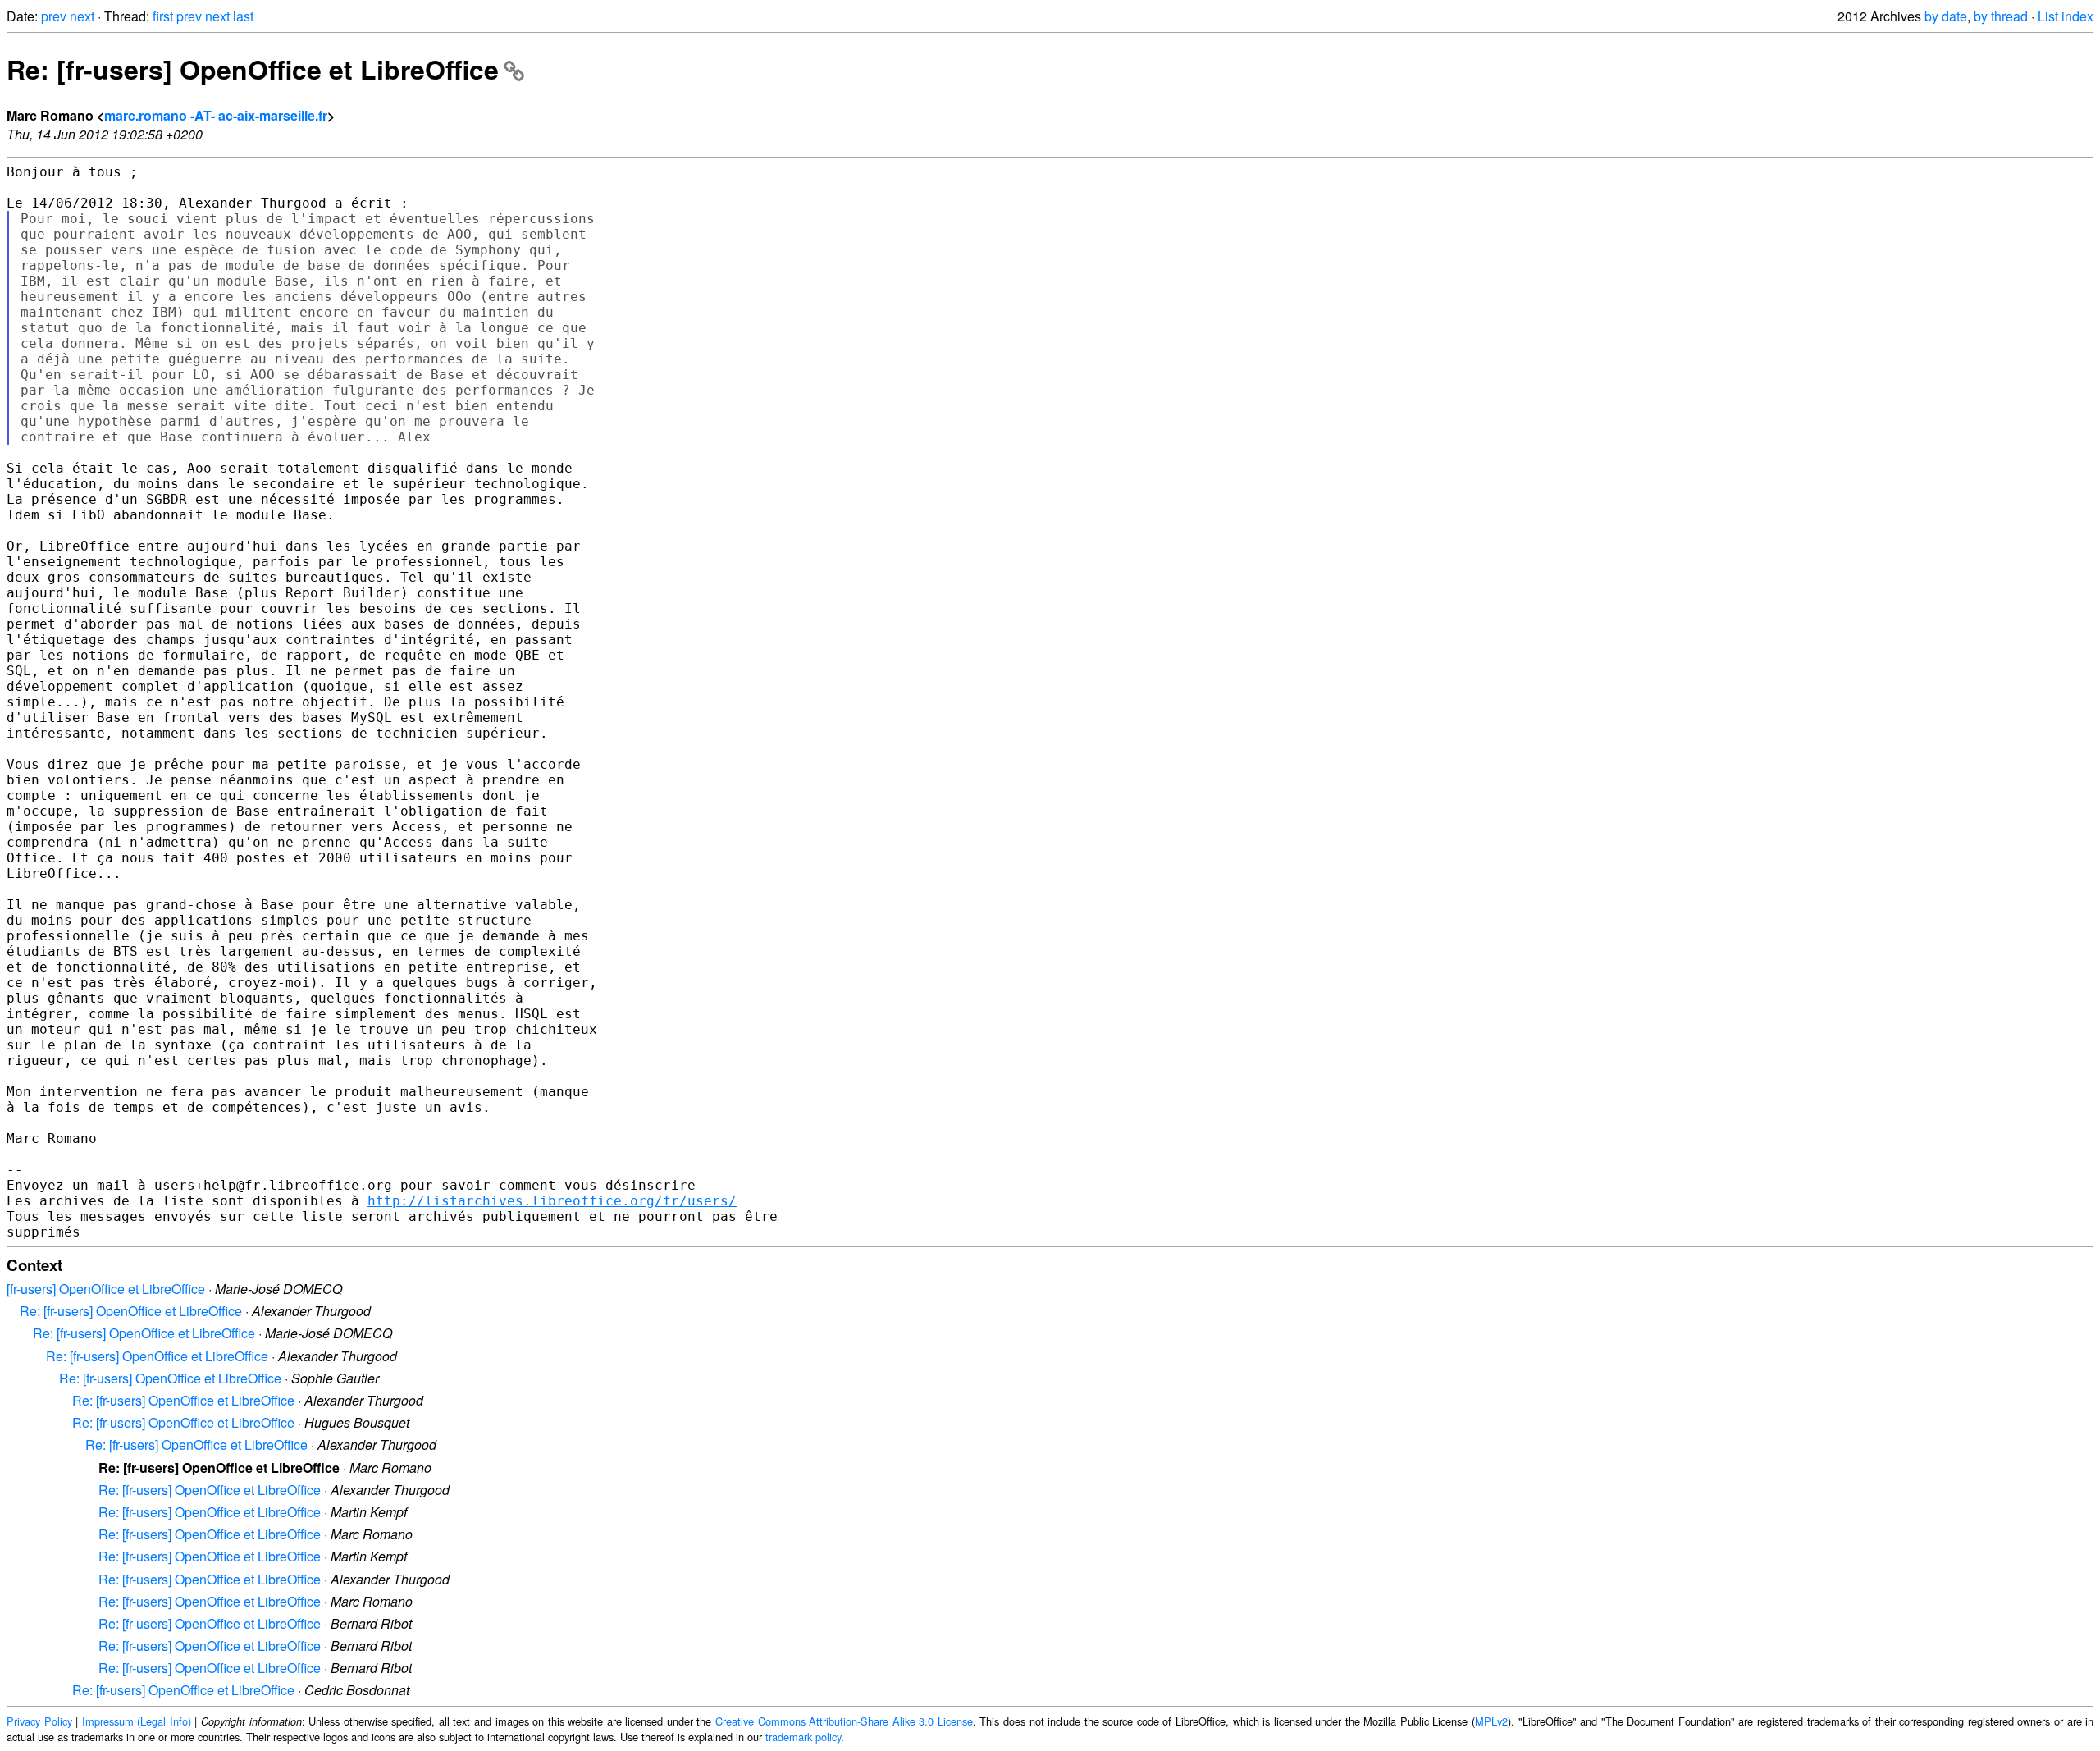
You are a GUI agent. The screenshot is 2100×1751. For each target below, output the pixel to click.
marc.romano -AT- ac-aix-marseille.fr (216, 115)
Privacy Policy (39, 1721)
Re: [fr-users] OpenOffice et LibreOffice (253, 69)
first (163, 16)
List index (2066, 16)
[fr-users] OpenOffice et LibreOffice (106, 1289)
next (82, 16)
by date (1946, 16)
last (243, 16)
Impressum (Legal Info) (137, 1721)
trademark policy (803, 1737)
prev (54, 16)
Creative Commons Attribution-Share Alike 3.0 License (844, 1721)
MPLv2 (1491, 1721)
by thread (2001, 16)
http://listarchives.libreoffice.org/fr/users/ (552, 1201)
